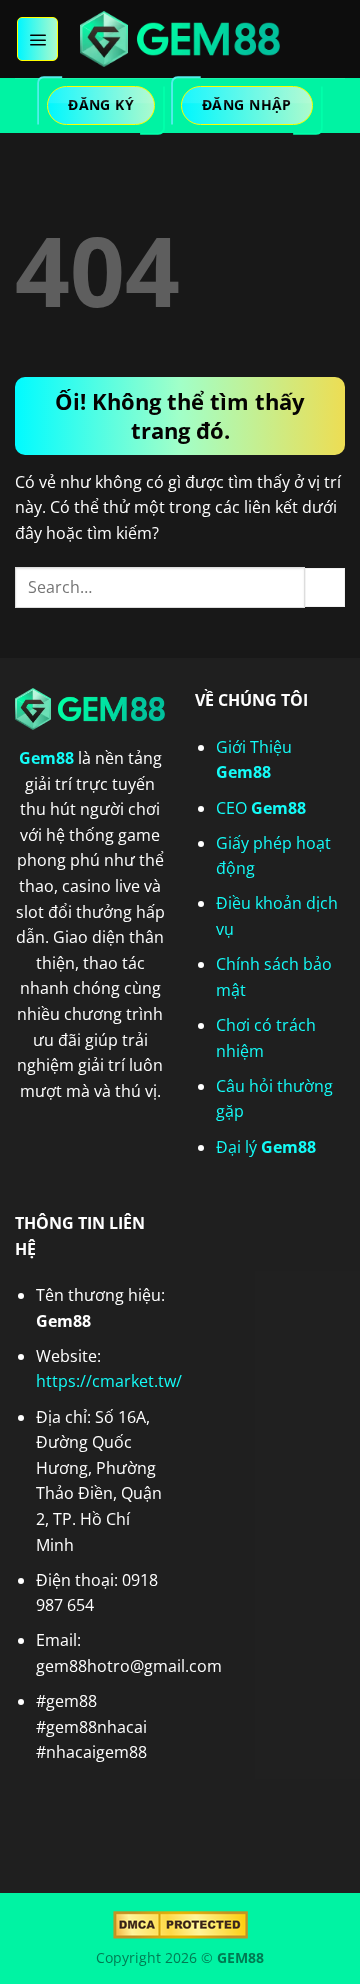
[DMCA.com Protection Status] (180, 1923)
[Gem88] (180, 39)
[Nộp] (325, 587)
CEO (261, 808)
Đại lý (266, 1147)
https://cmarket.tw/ (109, 1381)
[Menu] (37, 39)
